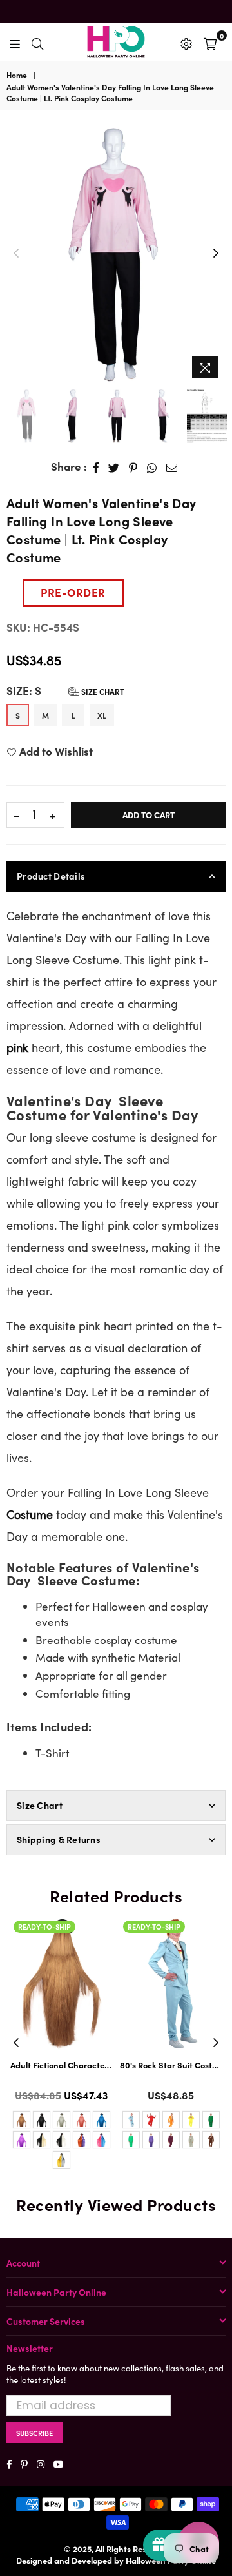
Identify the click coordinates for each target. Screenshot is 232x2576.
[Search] (37, 42)
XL (102, 715)
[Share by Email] (172, 467)
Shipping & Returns (59, 1839)
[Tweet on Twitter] (114, 467)
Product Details (51, 876)
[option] (116, 254)
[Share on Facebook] (96, 467)
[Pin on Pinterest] (133, 467)
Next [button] (216, 254)
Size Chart (102, 691)
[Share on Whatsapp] (152, 467)
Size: (65, 691)
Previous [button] (16, 254)
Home (17, 75)
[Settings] (186, 42)
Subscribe (34, 2433)
